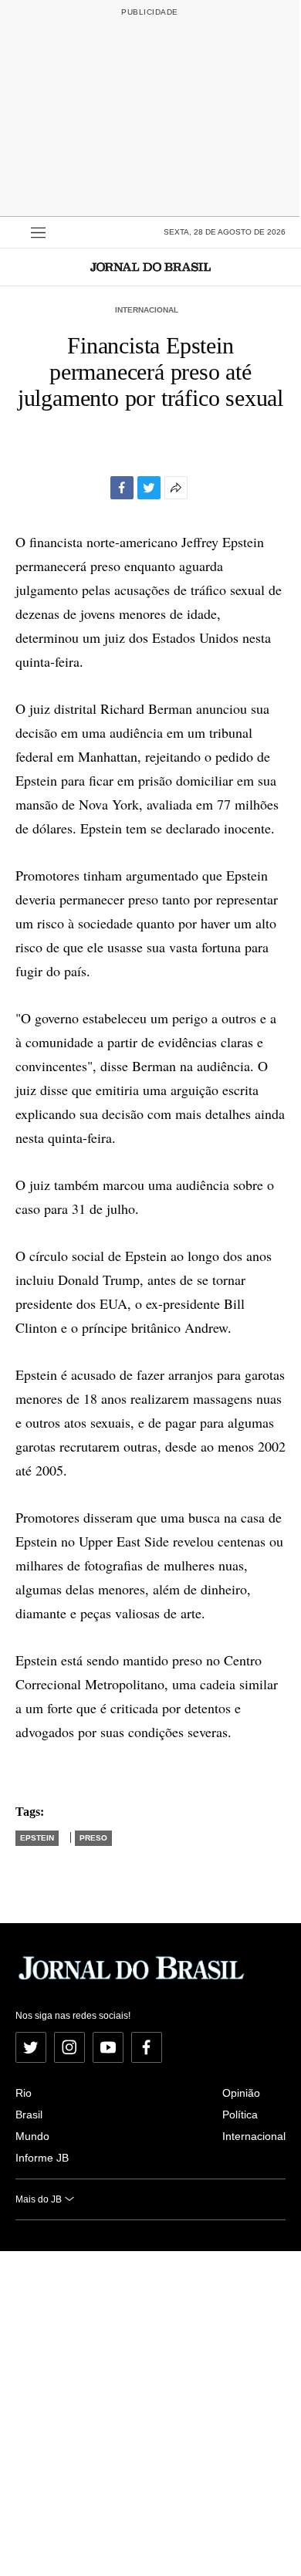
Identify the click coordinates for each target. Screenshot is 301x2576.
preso (93, 1838)
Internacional (147, 310)
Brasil (29, 2115)
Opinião (241, 2093)
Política (240, 2115)
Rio (24, 2093)
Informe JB (42, 2158)
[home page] (150, 267)
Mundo (32, 2136)
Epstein (37, 1838)
